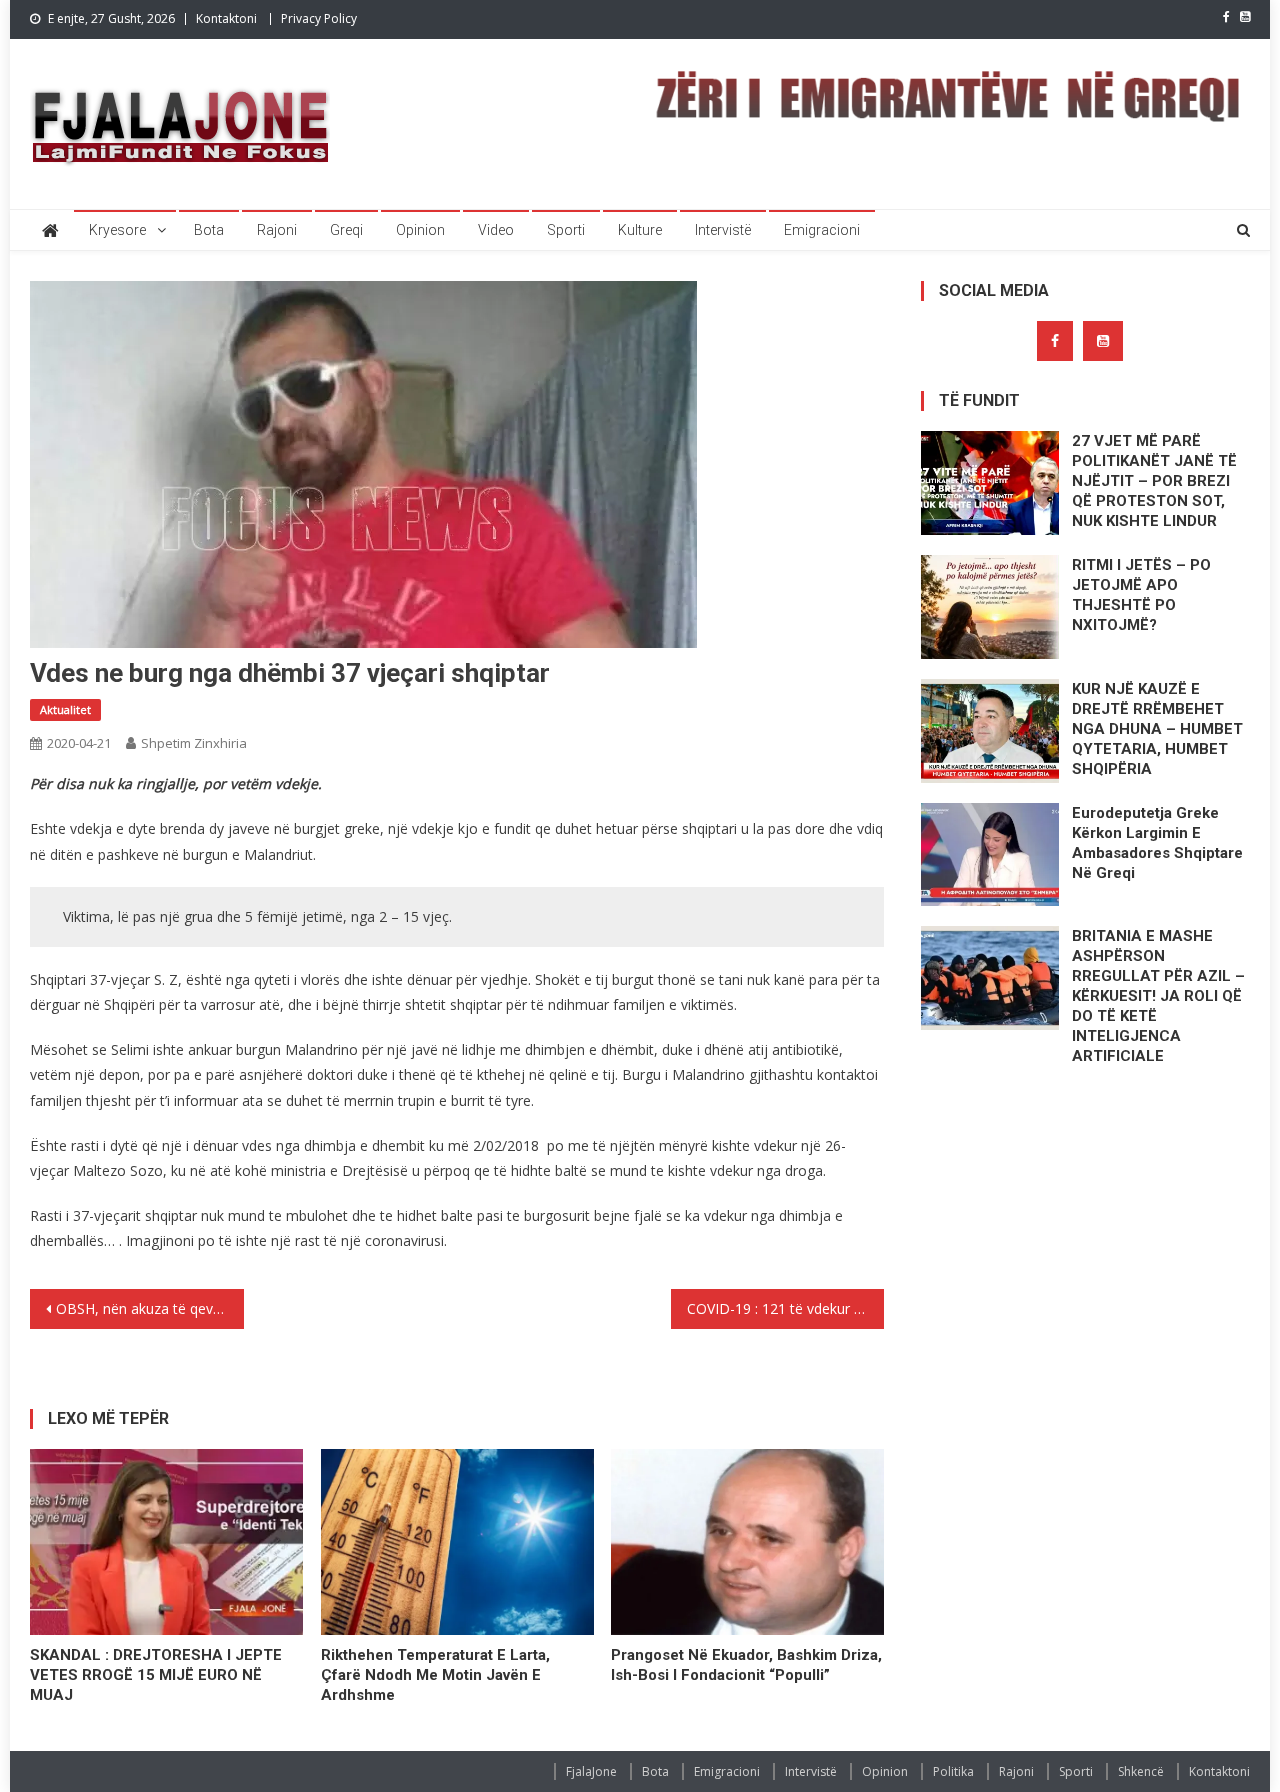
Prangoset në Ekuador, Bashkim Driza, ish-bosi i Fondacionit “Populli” (746, 1665)
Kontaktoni (226, 18)
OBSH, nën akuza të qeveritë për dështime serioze (150, 1308)
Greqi (346, 230)
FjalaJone (591, 1771)
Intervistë (723, 230)
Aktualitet (65, 709)
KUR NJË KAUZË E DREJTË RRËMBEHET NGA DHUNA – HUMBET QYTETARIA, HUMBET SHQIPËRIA (1157, 729)
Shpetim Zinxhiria (194, 743)
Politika (953, 1771)
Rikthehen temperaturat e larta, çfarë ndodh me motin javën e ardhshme (435, 1675)
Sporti (566, 230)
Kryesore (117, 230)
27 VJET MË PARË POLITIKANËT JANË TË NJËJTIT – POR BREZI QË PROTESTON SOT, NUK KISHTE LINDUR (1154, 481)
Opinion (420, 230)
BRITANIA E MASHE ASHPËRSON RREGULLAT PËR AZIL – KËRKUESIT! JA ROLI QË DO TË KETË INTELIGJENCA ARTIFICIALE (1158, 996)
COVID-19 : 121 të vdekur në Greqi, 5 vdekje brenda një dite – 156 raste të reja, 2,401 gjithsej (786, 1308)
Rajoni (277, 230)
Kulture (640, 230)
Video (496, 230)
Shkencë (1141, 1771)
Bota (209, 230)
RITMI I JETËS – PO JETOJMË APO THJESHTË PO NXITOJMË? (1141, 595)
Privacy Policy (319, 18)
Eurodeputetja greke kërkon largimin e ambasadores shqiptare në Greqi (1157, 843)
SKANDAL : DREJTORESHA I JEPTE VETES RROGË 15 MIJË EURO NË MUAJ (156, 1675)
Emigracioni (822, 230)
